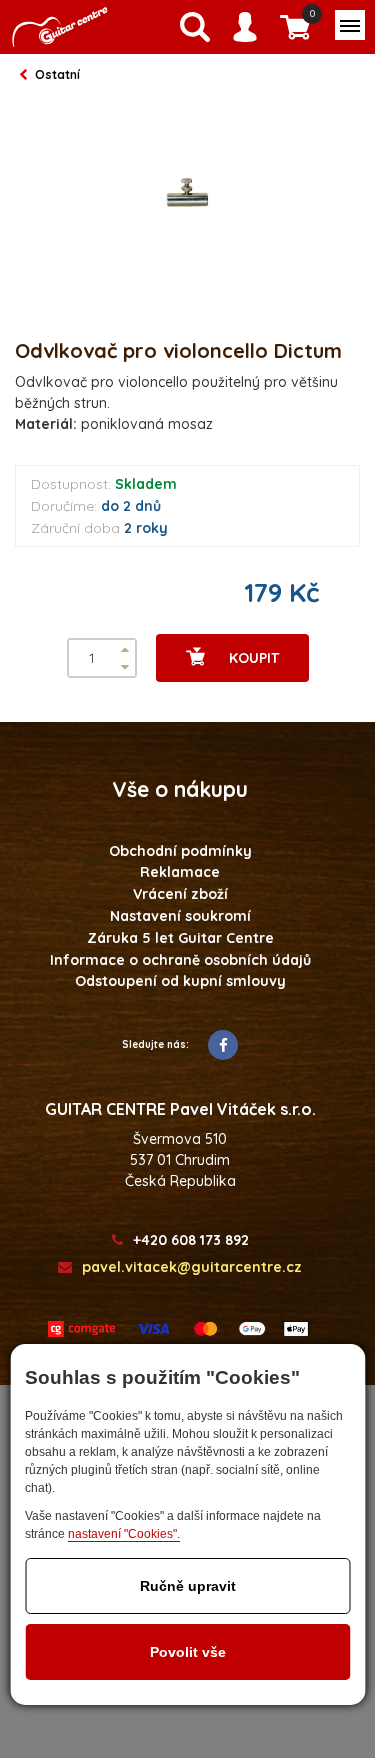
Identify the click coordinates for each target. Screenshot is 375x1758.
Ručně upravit (188, 1586)
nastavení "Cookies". (124, 1534)
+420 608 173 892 (191, 1240)
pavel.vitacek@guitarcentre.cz (192, 1267)
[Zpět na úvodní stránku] (60, 27)
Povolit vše (188, 1652)
